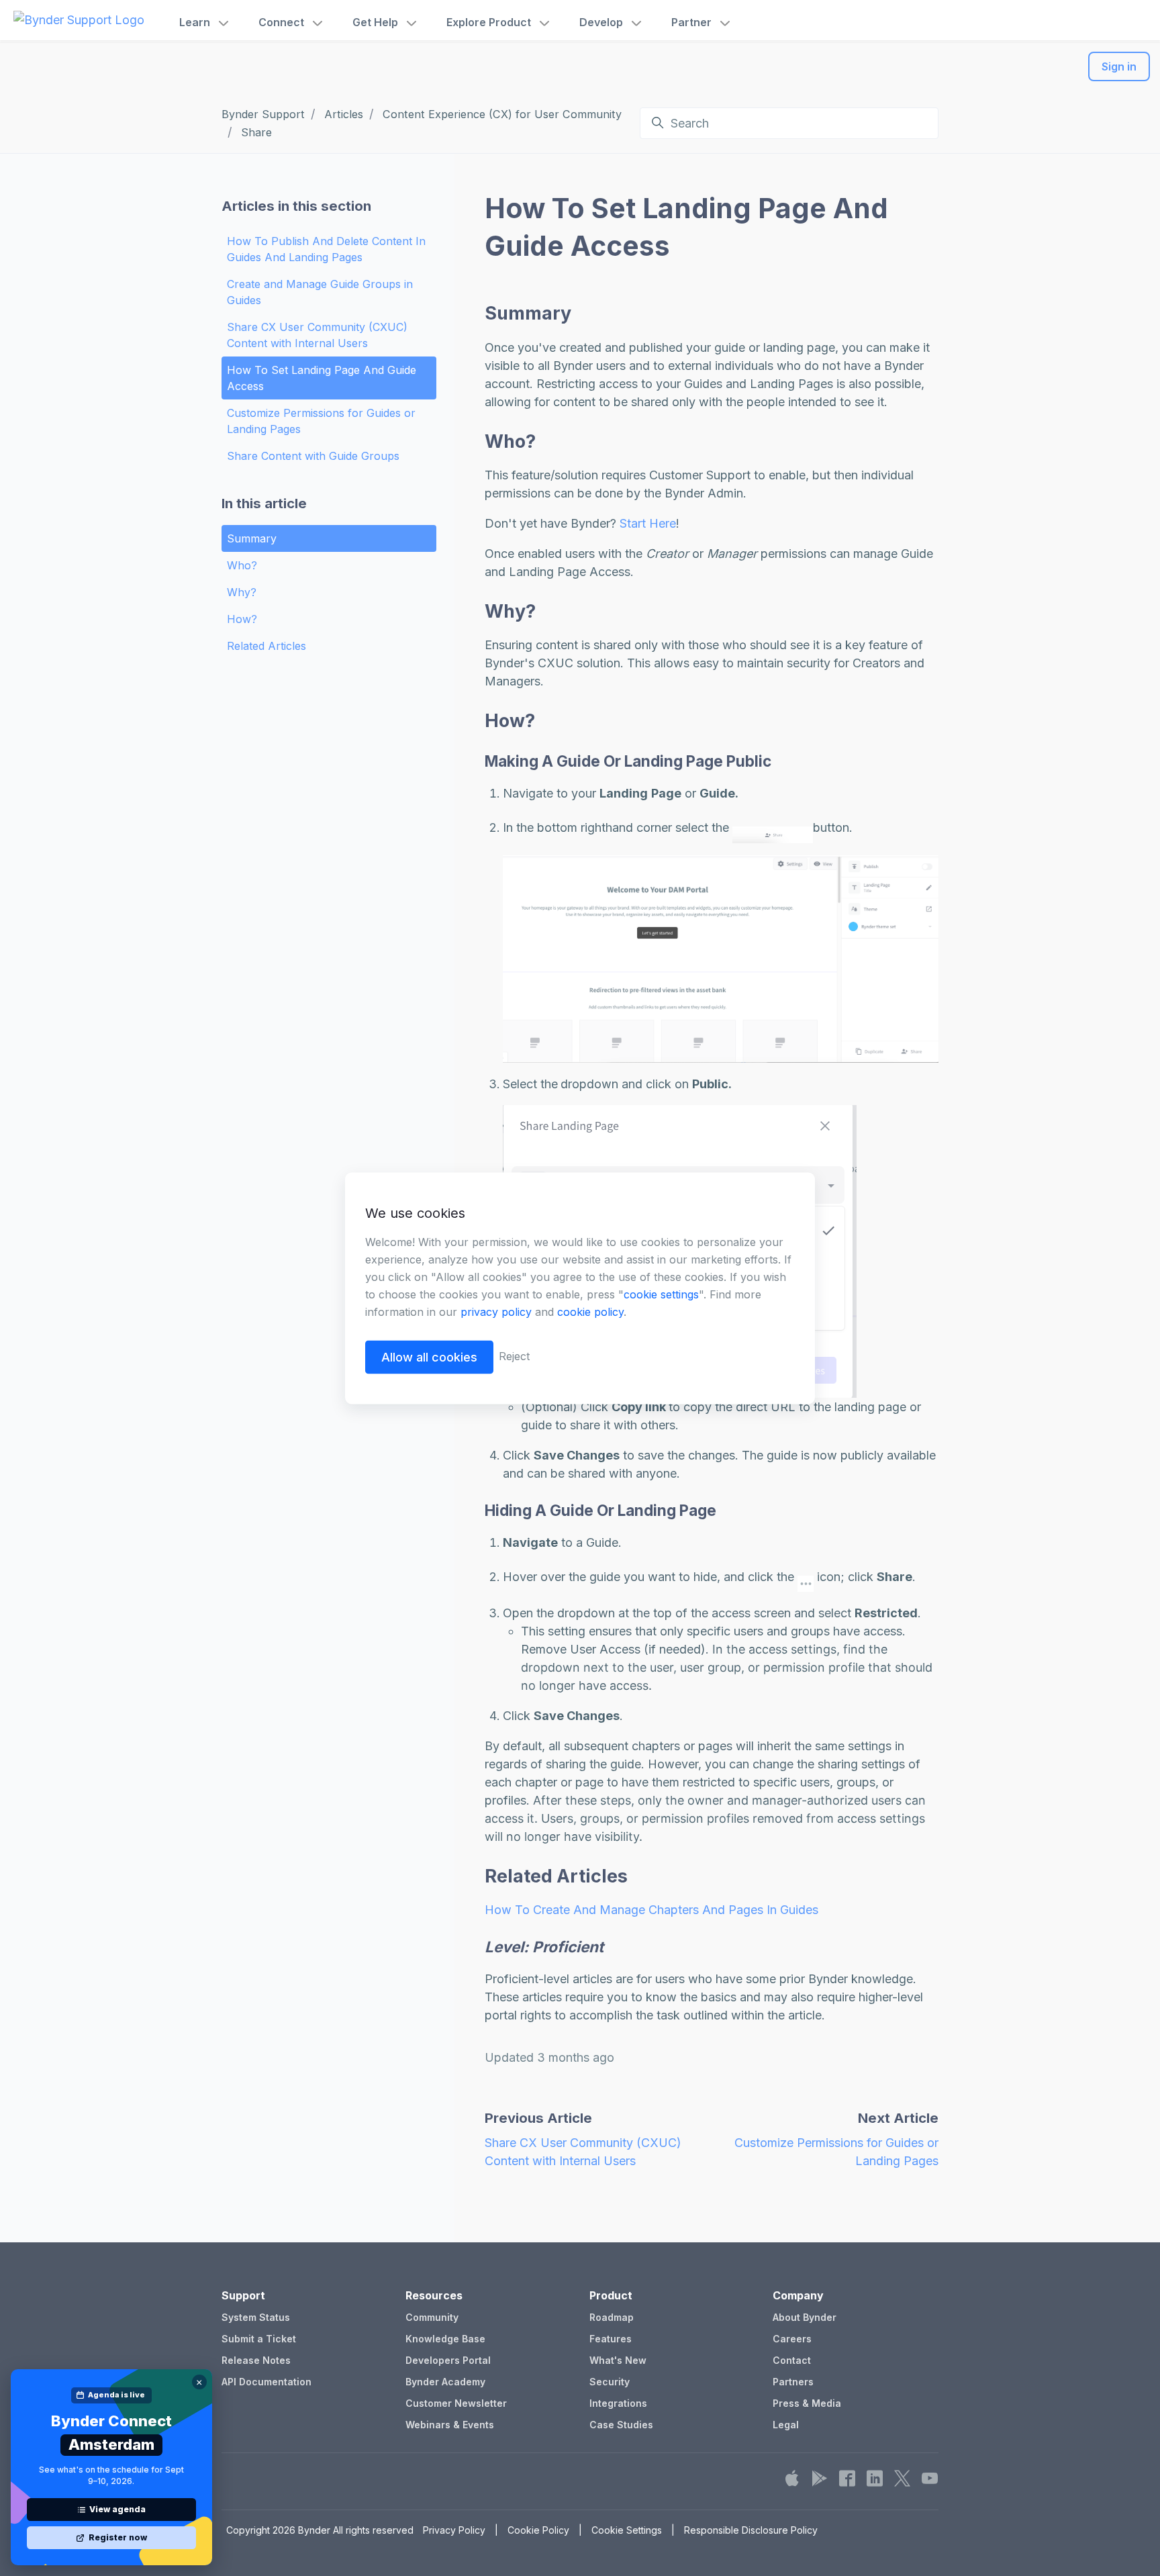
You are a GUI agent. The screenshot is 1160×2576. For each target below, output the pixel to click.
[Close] (199, 2382)
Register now (118, 2537)
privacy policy (496, 1311)
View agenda (117, 2509)
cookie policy (590, 1311)
